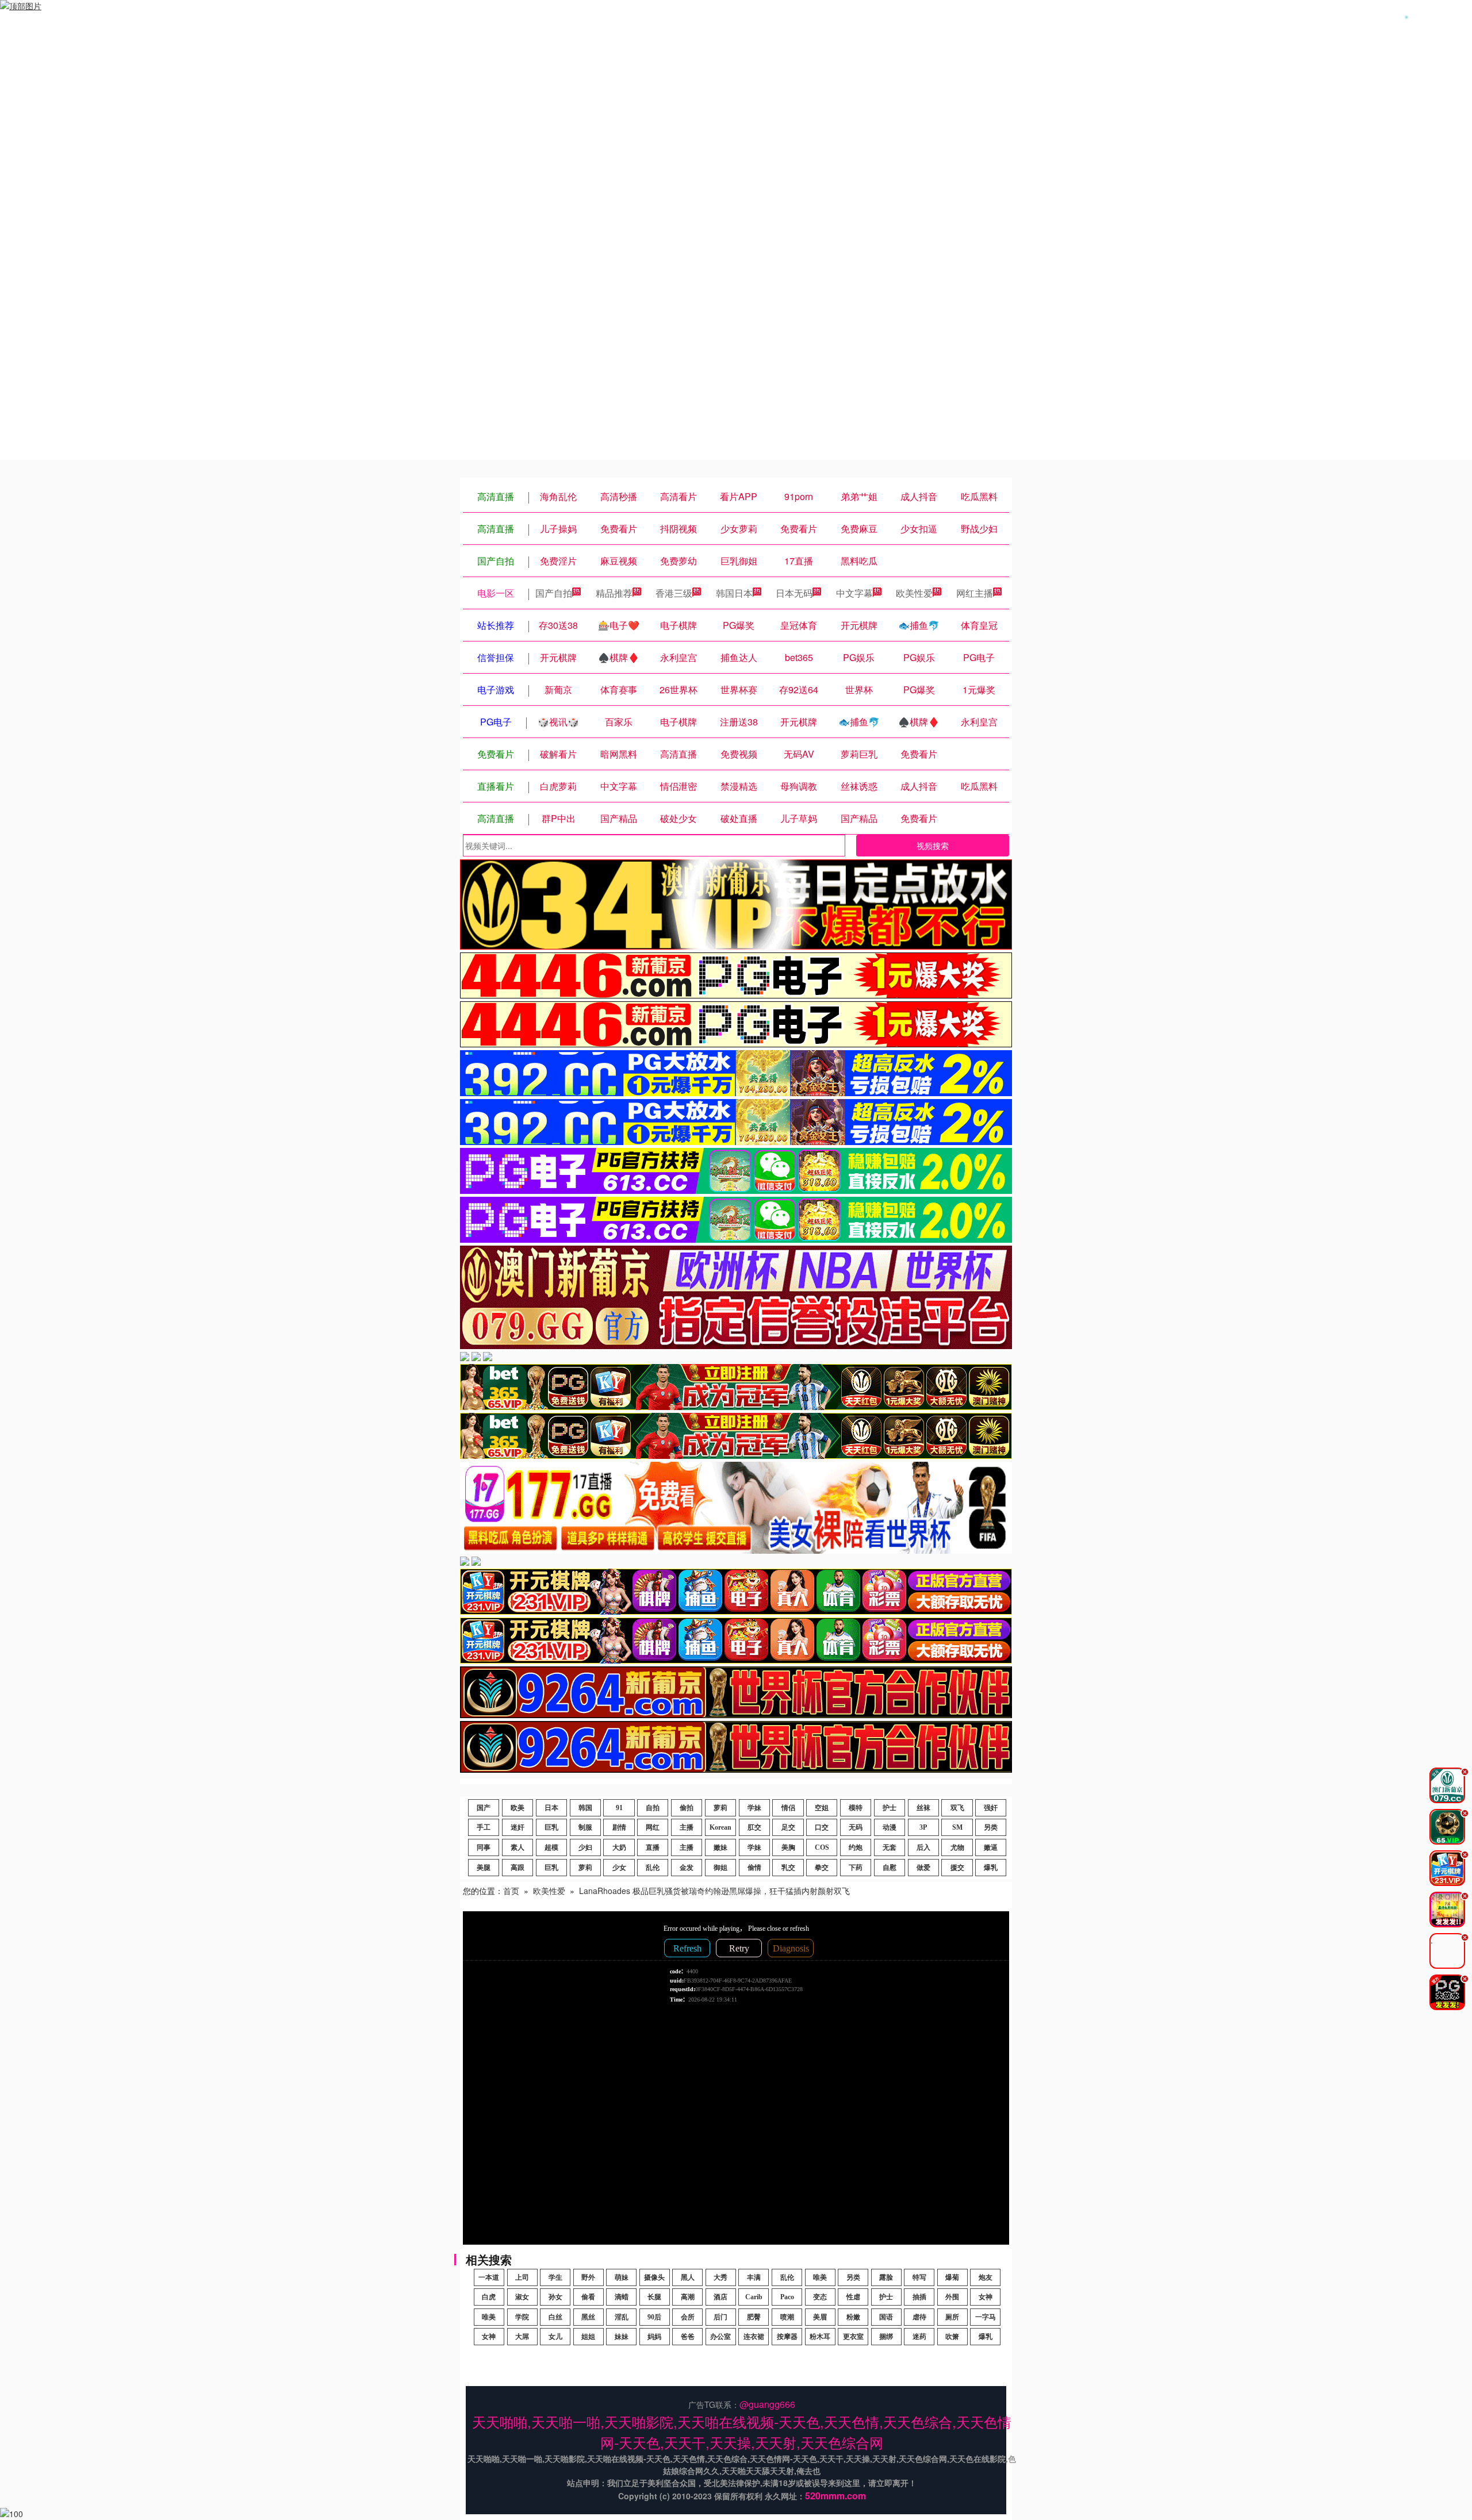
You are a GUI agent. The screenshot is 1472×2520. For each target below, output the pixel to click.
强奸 (991, 1808)
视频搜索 (933, 846)
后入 (923, 1847)
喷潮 (787, 2317)
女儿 (555, 2337)
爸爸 (688, 2337)
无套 (890, 1847)
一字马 (986, 2317)
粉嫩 (853, 2317)
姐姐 (588, 2337)
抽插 (919, 2297)
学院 (522, 2317)
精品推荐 (614, 593)
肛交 (754, 1827)
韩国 (585, 1808)
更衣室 (853, 2337)
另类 (991, 1827)
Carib (754, 2297)
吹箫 (952, 2337)
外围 (952, 2297)
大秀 (720, 2277)
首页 (511, 1891)
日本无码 (794, 593)
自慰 (890, 1868)
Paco (787, 2297)
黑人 (688, 2277)
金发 (687, 1868)
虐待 (919, 2317)
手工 (484, 1827)
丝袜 (923, 1808)
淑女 (522, 2297)
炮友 (986, 2277)
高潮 (688, 2297)
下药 (856, 1868)
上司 (522, 2277)
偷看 (588, 2297)
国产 (484, 1808)
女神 (986, 2297)
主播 (687, 1827)
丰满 (754, 2277)
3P (923, 1827)
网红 (653, 1827)
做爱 (923, 1868)
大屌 (522, 2337)
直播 (653, 1847)
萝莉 (720, 1808)
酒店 (720, 2297)
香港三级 (674, 593)
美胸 (788, 1847)
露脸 (886, 2277)
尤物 (957, 1847)
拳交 (822, 1868)
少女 (619, 1868)
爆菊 (952, 2277)
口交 (822, 1827)
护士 (890, 1808)
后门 (720, 2317)
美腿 (484, 1868)
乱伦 (653, 1868)
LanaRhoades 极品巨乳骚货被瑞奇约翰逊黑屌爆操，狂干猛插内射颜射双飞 (714, 1891)
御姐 (720, 1868)
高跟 (517, 1868)
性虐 (853, 2297)
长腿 (654, 2297)
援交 (957, 1868)
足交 (788, 1827)
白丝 (555, 2317)
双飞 (957, 1808)
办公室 (720, 2337)
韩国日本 (734, 593)
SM (957, 1827)
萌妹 (622, 2277)
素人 (517, 1847)
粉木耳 (820, 2337)
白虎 (489, 2297)
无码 (856, 1827)
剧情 (619, 1827)
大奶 (619, 1847)
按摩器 (787, 2337)
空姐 (822, 1808)
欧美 (517, 1808)
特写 (919, 2277)
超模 (551, 1847)
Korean (720, 1827)
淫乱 (622, 2317)
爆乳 (991, 1868)
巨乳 (551, 1827)
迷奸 (517, 1827)
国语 (886, 2317)
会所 (688, 2317)
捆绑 (886, 2337)
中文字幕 (854, 593)
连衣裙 (754, 2337)
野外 (588, 2277)
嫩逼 (991, 1847)
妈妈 (654, 2337)
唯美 (820, 2277)
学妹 (754, 1808)
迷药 (919, 2337)
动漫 (890, 1827)
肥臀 (754, 2317)
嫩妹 (720, 1847)
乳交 (788, 1868)
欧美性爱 (914, 593)
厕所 (952, 2317)
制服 (585, 1827)
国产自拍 (554, 593)
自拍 (653, 1808)
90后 (654, 2317)
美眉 (820, 2317)
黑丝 (588, 2317)
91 (619, 1808)
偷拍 (687, 1808)
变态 (820, 2297)
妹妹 (622, 2337)
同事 (484, 1847)
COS (822, 1847)
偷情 (754, 1868)
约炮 (856, 1847)
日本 (551, 1808)
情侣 (788, 1808)
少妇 (585, 1847)
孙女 (555, 2297)
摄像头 (654, 2277)
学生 (555, 2277)
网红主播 (975, 593)
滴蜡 (622, 2297)
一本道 (489, 2277)
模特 (856, 1808)
